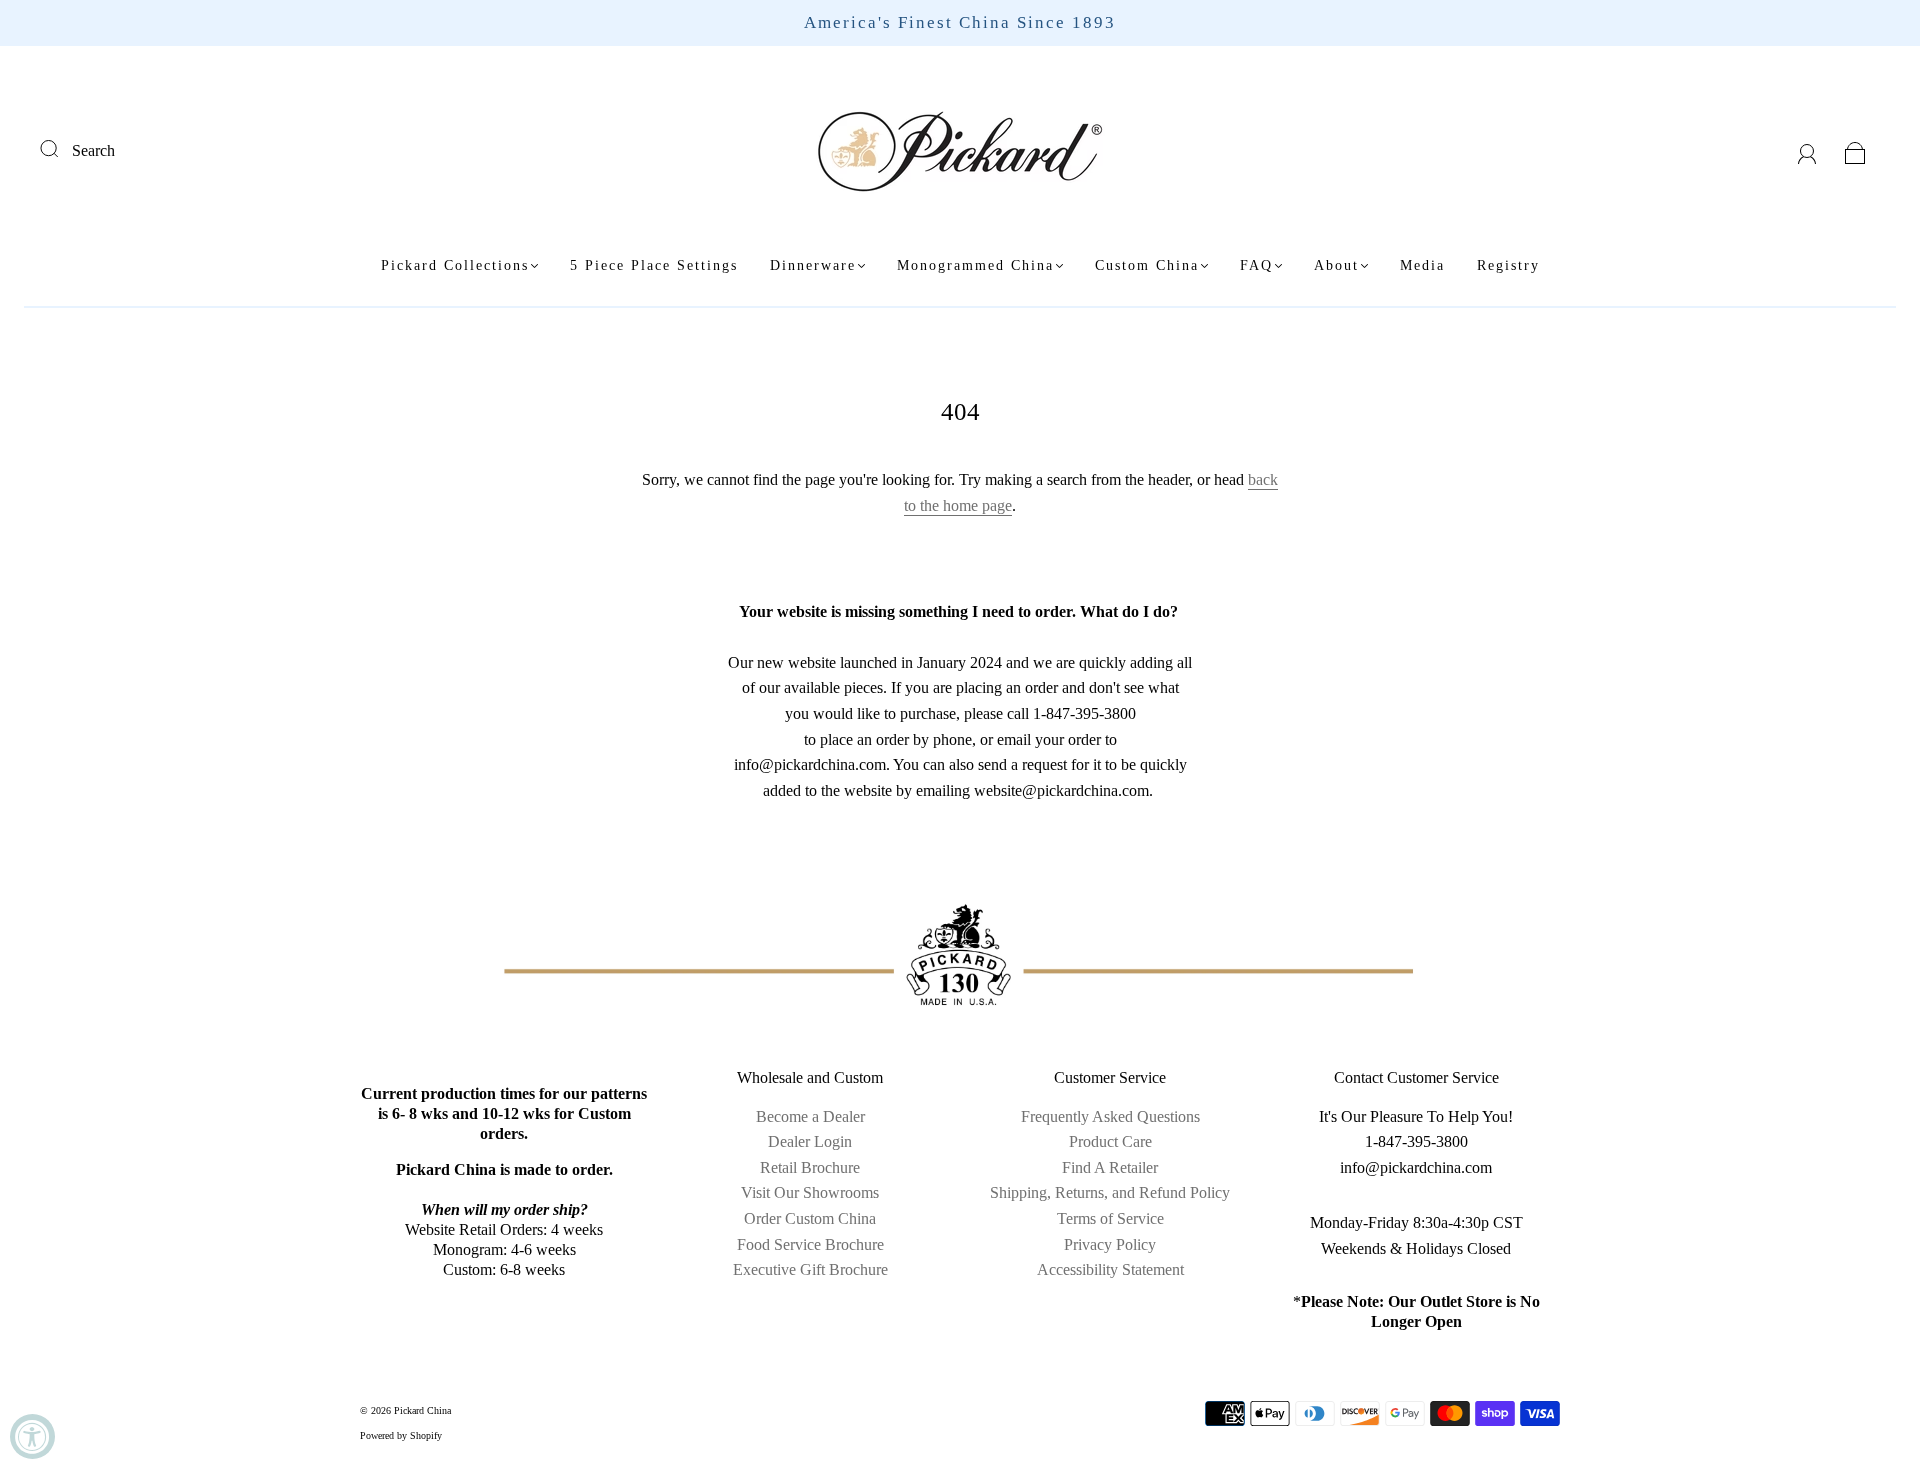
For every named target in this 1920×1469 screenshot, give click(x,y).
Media (1422, 265)
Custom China (1147, 265)
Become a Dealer (810, 1116)
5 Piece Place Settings (654, 265)
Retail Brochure (810, 1167)
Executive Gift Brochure (810, 1269)
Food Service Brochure (810, 1244)
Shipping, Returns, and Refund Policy (1110, 1192)
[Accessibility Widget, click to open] (32, 1436)
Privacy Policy (1110, 1244)
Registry (1508, 265)
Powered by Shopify (401, 1435)
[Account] (1807, 150)
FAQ (1256, 265)
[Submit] (62, 148)
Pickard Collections (455, 265)
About (1336, 265)
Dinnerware (813, 265)
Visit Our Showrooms (810, 1192)
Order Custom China (810, 1218)
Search (93, 150)
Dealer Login (810, 1141)
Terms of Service (1110, 1218)
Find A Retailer (1110, 1167)
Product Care (1110, 1141)
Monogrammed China (975, 265)
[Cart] (1855, 150)
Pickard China (422, 1410)
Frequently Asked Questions (1110, 1116)
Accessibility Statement (1110, 1269)
